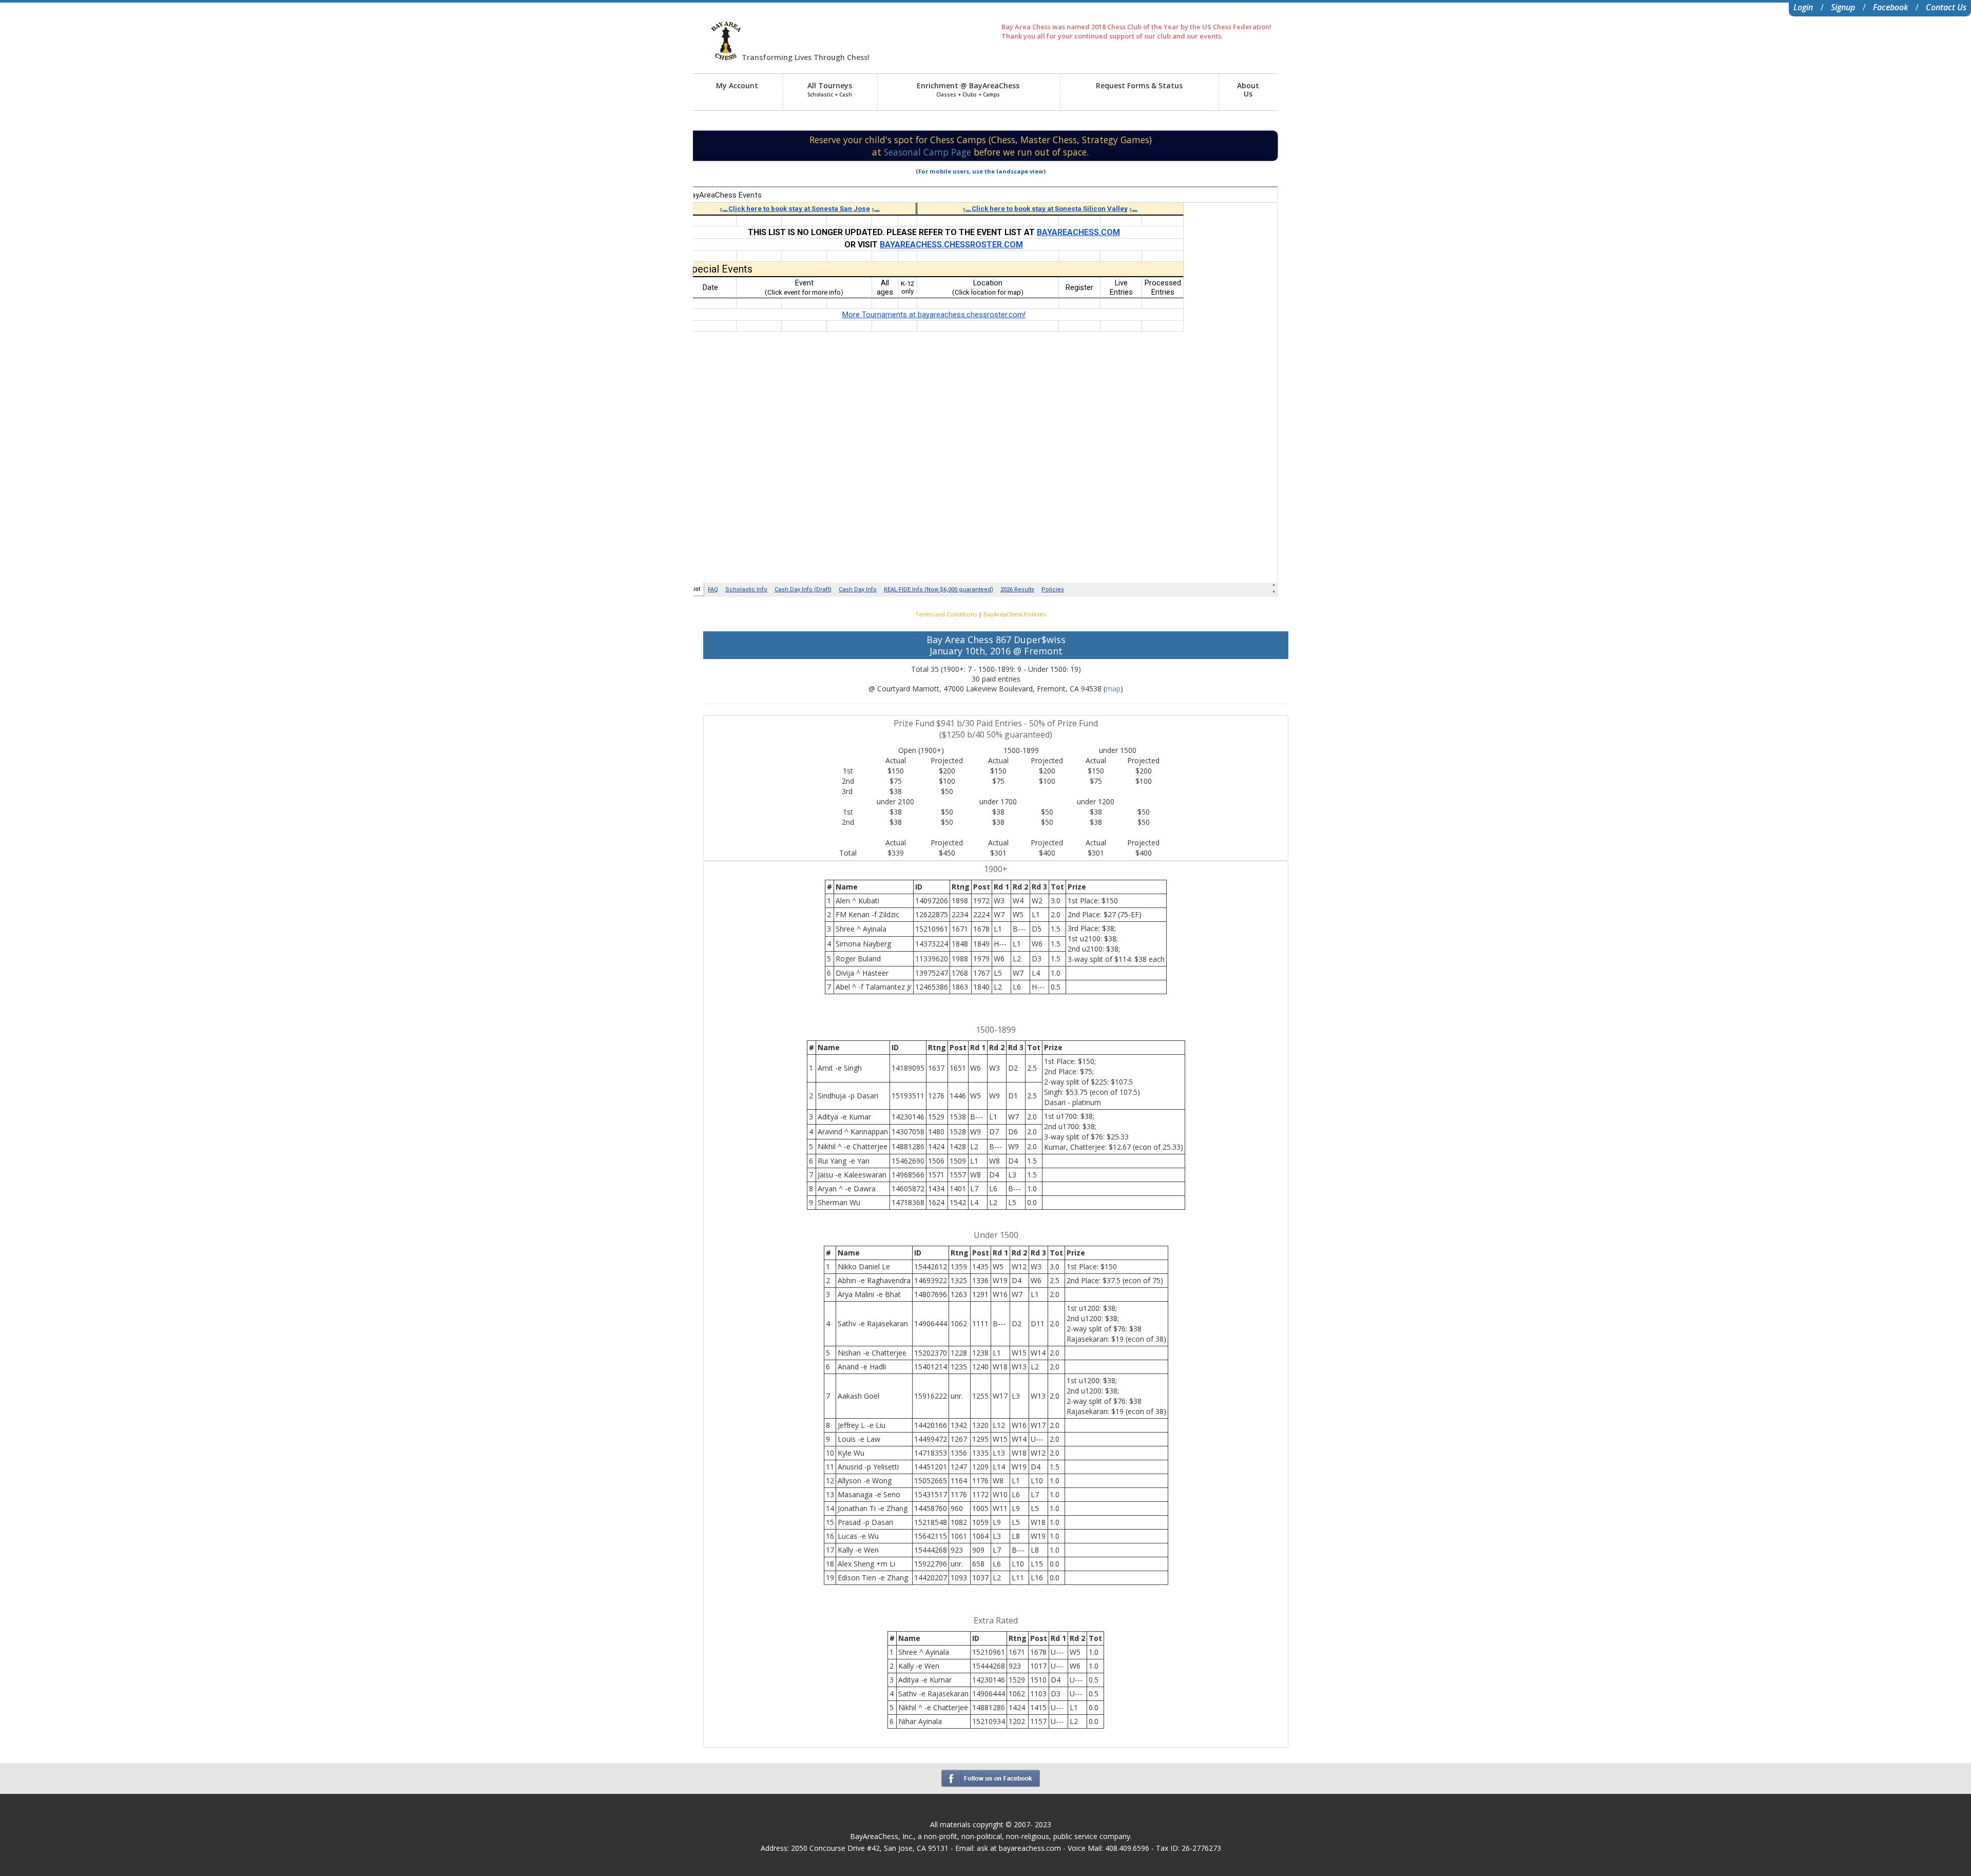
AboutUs (1248, 90)
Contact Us (1946, 7)
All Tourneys (830, 89)
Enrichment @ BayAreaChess (968, 89)
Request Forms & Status (1139, 85)
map (1113, 689)
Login (1803, 7)
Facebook (1890, 7)
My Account (737, 85)
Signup (1843, 7)
